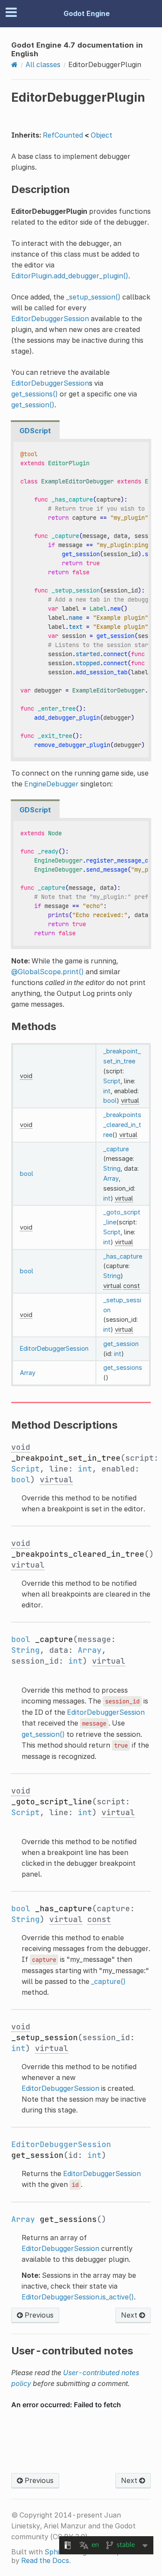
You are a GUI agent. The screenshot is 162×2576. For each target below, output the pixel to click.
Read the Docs (45, 2560)
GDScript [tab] (35, 431)
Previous (38, 2315)
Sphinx (56, 2552)
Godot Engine (87, 13)
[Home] (14, 64)
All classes (43, 64)
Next (130, 2315)
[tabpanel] (81, 600)
